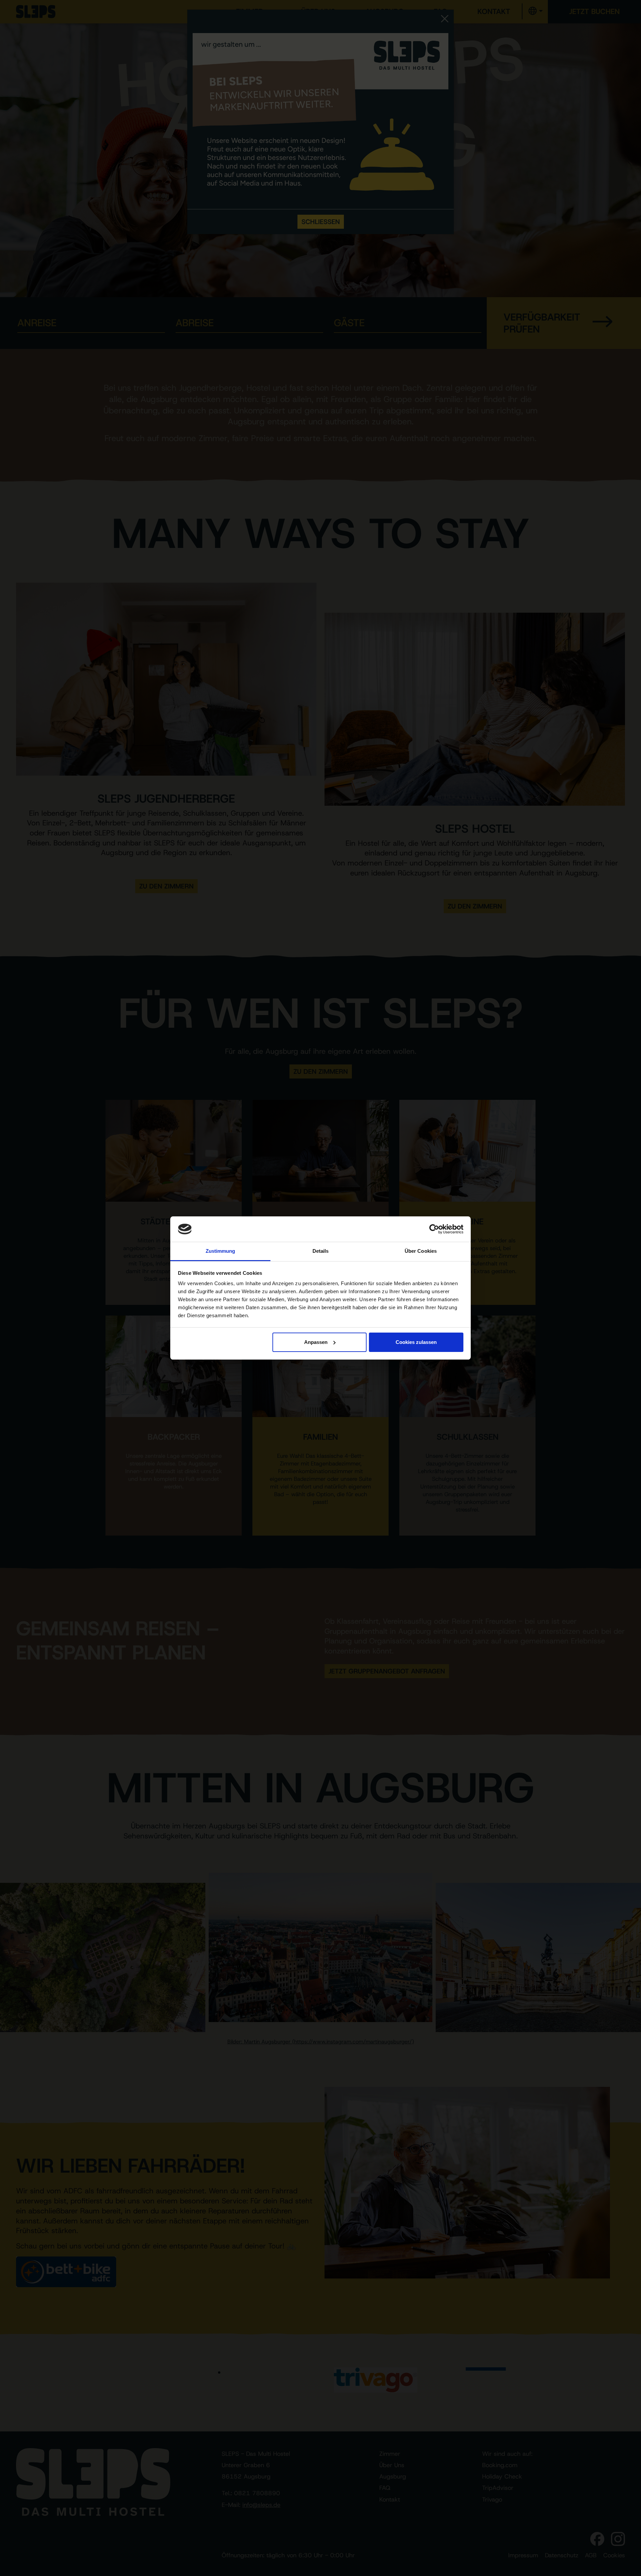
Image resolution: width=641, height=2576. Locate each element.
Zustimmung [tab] (221, 1251)
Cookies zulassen (416, 1342)
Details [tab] (321, 1251)
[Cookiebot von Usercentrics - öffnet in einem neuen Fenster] (434, 1229)
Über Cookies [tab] (421, 1251)
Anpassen (316, 1342)
